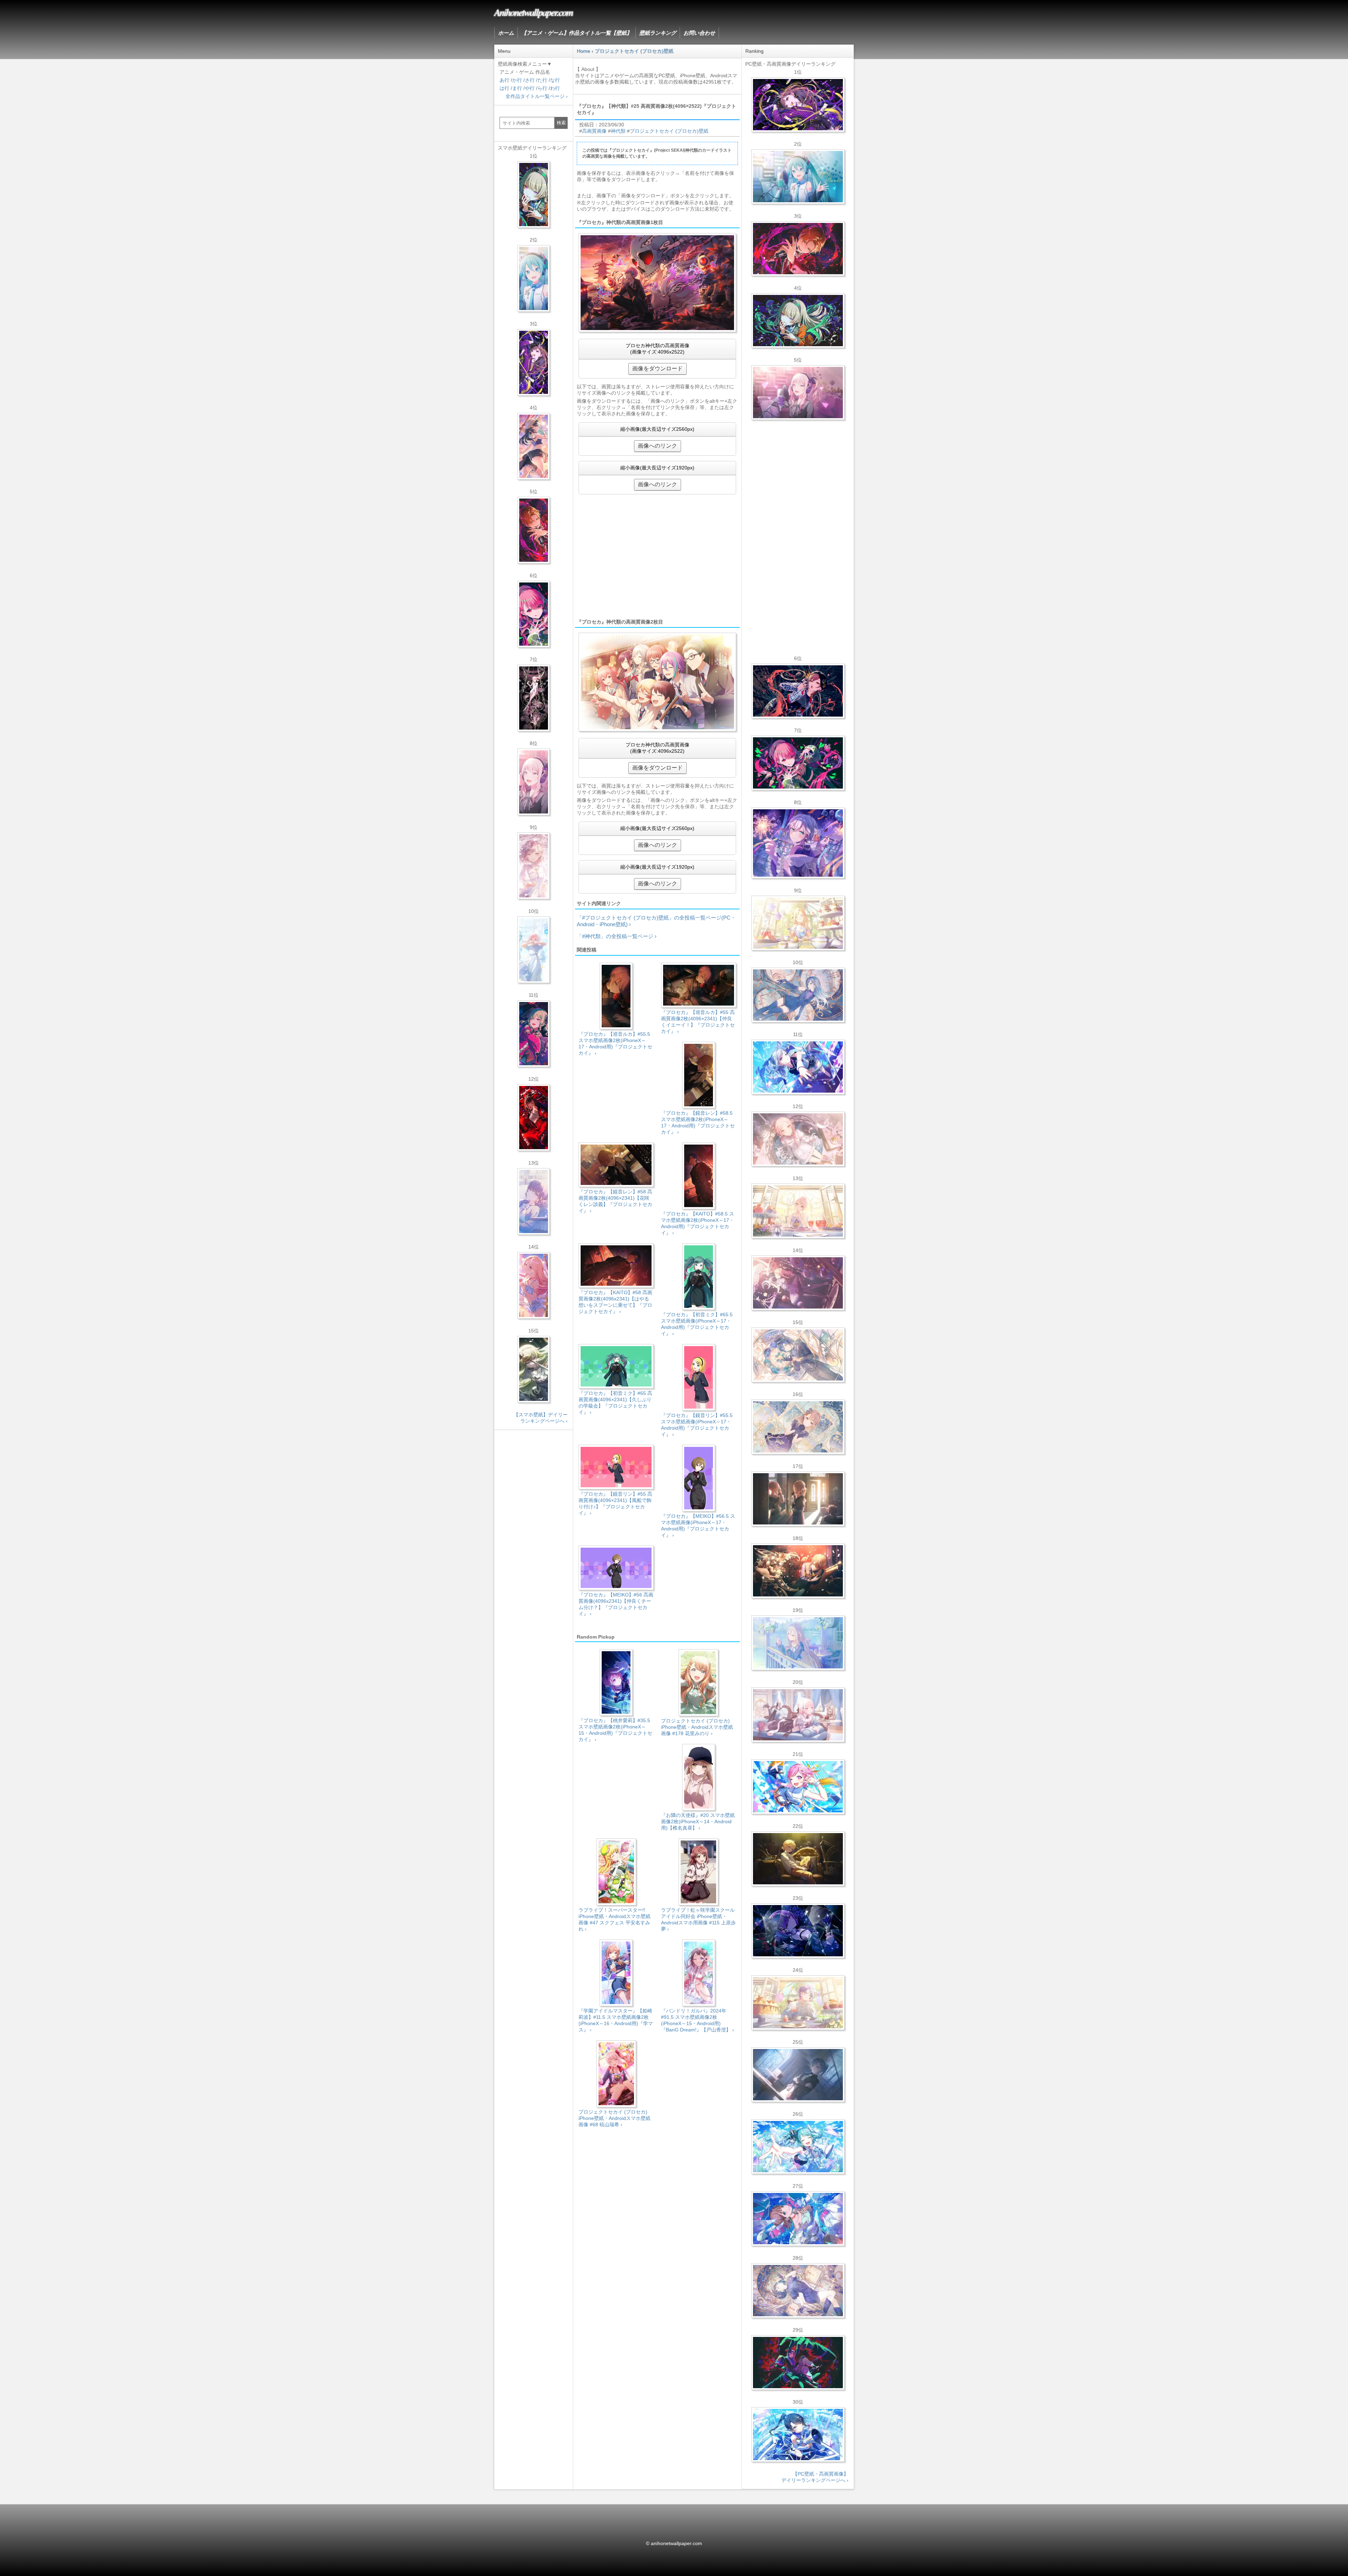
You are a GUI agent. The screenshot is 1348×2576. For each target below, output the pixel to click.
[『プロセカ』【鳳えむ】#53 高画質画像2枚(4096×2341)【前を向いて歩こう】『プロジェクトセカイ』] (798, 1787)
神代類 (618, 131)
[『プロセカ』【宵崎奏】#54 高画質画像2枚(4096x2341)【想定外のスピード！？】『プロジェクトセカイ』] (798, 1643)
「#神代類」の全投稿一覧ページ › (617, 936)
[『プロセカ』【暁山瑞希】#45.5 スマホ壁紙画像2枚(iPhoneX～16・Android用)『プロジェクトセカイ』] (534, 950)
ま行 (517, 88)
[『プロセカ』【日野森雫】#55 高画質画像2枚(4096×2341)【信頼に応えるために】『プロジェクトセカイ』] (798, 995)
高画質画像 (594, 131)
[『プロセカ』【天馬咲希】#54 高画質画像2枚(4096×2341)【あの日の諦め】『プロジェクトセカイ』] (798, 923)
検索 (561, 123)
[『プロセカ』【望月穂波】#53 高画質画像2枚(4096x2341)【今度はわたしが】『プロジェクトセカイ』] (798, 2219)
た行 (542, 80)
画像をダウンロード (658, 368)
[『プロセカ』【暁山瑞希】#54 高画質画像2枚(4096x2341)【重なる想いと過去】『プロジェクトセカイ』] (798, 1211)
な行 (555, 80)
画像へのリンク (658, 446)
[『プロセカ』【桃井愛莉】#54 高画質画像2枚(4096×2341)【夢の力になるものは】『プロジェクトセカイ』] (798, 763)
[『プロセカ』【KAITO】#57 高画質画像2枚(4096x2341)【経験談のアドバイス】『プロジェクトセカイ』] (798, 1355)
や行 (530, 88)
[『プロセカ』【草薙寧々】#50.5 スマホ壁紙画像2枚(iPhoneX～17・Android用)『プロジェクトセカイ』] (534, 1034)
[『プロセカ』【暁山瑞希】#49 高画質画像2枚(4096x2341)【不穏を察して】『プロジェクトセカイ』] (798, 1283)
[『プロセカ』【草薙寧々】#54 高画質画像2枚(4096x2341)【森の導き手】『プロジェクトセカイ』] (798, 321)
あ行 (504, 80)
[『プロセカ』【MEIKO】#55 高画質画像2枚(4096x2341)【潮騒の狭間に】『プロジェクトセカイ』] (798, 691)
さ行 (530, 80)
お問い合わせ (699, 33)
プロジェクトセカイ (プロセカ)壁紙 (669, 131)
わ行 (555, 88)
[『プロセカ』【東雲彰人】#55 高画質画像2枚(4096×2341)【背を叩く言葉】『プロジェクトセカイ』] (798, 249)
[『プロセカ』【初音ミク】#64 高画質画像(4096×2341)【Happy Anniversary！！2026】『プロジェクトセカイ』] (798, 177)
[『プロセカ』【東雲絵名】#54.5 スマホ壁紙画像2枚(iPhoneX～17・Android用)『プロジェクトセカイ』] (534, 362)
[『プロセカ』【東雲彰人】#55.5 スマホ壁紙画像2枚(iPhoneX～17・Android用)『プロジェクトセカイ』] (534, 530)
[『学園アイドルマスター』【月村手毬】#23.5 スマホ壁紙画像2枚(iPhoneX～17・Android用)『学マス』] (534, 446)
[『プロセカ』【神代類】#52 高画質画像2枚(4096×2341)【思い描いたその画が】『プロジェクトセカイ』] (798, 2363)
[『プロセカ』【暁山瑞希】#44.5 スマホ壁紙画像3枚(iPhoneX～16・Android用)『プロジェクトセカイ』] (534, 698)
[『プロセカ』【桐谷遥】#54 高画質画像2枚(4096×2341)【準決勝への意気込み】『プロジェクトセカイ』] (798, 2291)
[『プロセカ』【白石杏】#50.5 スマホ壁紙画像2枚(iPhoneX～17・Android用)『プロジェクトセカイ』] (534, 1118)
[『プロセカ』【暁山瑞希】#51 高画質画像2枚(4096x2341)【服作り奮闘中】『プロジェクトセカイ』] (798, 1499)
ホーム (506, 33)
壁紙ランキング (658, 33)
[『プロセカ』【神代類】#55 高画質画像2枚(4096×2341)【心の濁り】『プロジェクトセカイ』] (798, 2003)
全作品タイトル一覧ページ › (537, 96)
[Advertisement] (657, 556)
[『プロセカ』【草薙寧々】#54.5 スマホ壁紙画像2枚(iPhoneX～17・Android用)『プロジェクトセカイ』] (534, 195)
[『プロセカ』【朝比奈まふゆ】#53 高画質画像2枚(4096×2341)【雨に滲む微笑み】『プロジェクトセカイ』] (798, 1931)
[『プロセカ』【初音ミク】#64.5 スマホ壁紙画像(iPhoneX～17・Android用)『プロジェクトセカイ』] (534, 278)
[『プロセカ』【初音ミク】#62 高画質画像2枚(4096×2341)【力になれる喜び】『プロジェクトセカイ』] (798, 2147)
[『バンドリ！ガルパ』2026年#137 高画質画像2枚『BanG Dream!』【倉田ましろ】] (798, 843)
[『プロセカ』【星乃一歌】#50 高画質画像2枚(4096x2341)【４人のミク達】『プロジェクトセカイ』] (798, 2435)
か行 (517, 80)
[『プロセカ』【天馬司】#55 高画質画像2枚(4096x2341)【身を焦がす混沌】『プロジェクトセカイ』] (798, 1571)
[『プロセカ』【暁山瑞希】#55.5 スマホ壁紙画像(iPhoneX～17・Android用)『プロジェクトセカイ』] (534, 782)
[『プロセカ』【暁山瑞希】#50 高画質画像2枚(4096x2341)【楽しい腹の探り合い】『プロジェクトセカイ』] (798, 1715)
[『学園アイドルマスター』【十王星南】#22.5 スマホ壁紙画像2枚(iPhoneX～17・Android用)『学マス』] (534, 1285)
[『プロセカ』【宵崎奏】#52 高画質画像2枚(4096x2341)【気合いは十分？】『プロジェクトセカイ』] (798, 1067)
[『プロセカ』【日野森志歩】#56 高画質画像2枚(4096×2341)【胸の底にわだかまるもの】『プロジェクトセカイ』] (798, 2075)
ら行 (542, 88)
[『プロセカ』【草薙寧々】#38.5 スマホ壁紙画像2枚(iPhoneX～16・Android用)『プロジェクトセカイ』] (534, 1369)
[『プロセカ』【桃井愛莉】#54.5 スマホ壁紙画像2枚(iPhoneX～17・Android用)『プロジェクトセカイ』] (534, 614)
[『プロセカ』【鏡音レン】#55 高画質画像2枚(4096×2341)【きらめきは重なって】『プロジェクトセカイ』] (798, 1859)
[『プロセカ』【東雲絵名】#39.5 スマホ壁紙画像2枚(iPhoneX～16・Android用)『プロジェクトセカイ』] (534, 866)
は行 (504, 88)
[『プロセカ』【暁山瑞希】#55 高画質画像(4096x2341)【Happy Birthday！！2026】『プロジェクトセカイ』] (798, 393)
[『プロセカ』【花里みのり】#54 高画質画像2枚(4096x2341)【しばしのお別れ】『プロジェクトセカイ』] (798, 1427)
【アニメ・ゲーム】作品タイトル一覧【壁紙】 (577, 33)
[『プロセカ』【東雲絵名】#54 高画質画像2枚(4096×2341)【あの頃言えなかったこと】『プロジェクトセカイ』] (798, 105)
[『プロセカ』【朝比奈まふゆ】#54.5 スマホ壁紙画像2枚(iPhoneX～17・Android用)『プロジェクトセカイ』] (534, 1201)
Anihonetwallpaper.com (533, 12)
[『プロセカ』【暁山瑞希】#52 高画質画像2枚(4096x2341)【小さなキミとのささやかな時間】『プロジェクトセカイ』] (798, 1139)
